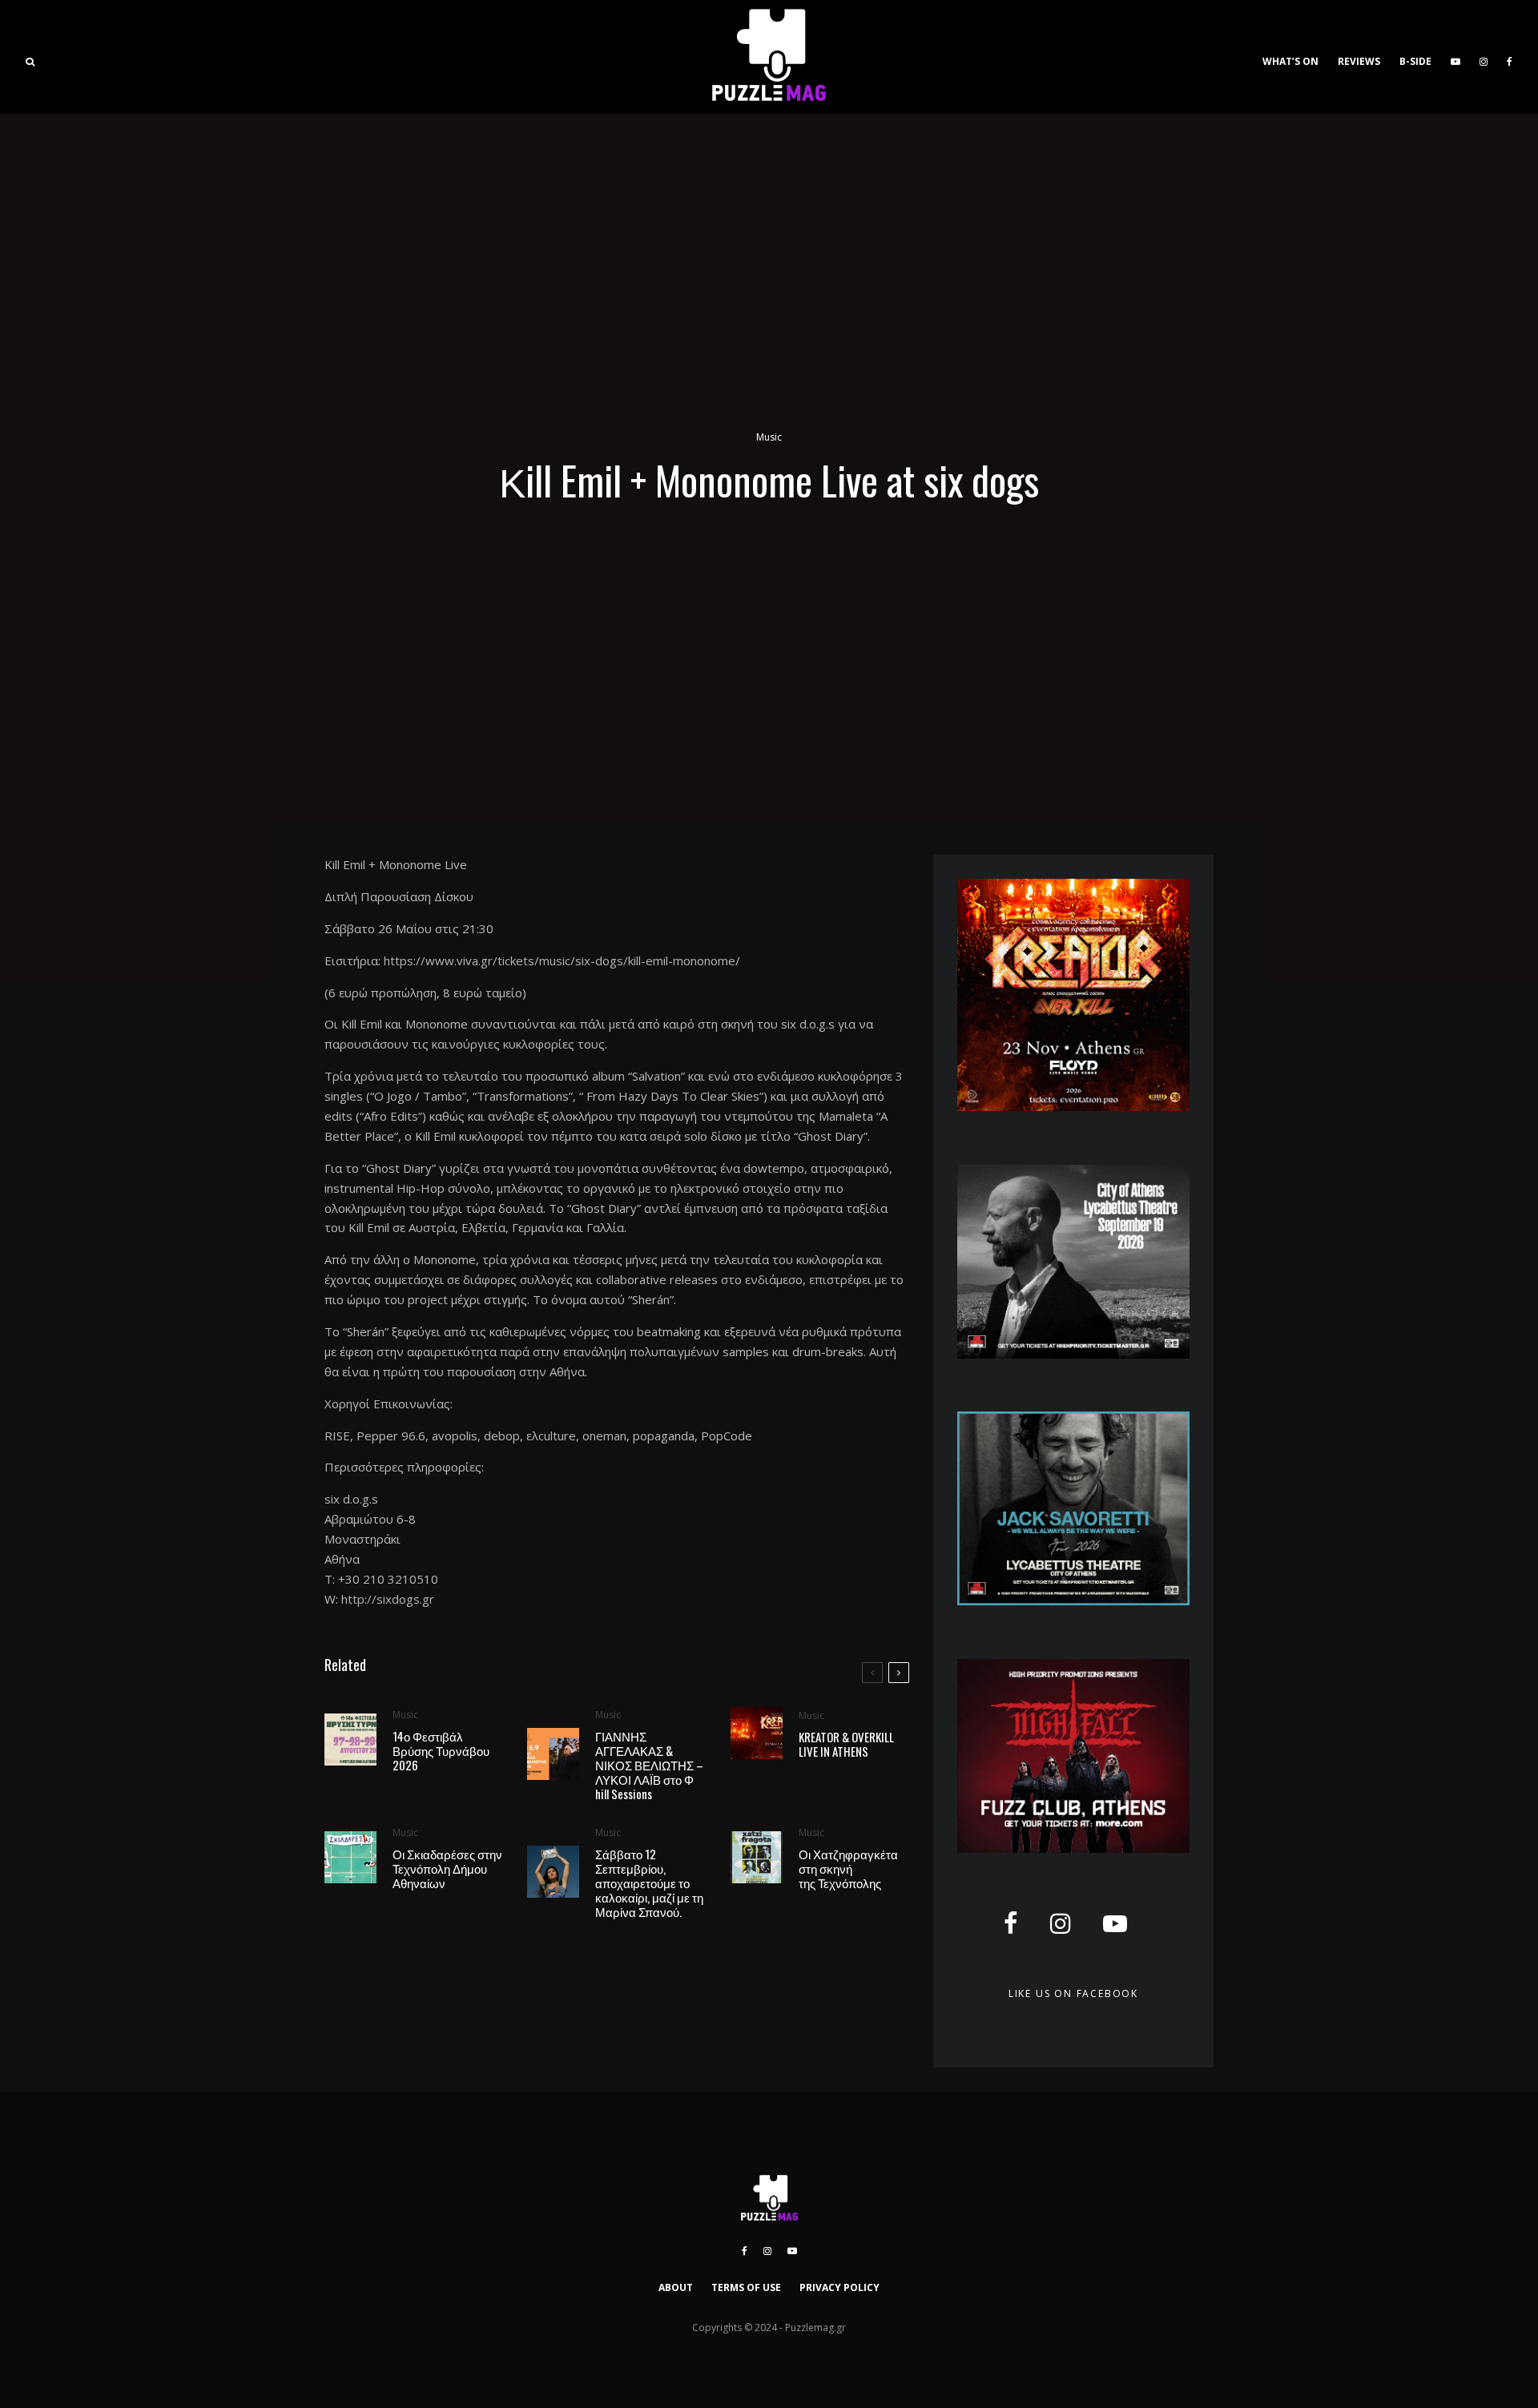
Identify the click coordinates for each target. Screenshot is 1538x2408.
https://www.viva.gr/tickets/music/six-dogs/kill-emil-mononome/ (562, 960)
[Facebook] (1510, 57)
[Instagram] (1484, 57)
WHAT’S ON (1290, 61)
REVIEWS (1359, 61)
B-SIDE (1415, 61)
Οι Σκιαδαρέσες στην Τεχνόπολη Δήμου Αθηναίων (447, 1868)
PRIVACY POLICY (839, 2287)
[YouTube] (1455, 57)
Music (769, 437)
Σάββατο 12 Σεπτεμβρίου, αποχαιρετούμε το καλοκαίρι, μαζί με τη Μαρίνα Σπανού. (649, 1883)
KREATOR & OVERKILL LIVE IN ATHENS (846, 1744)
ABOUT (676, 2287)
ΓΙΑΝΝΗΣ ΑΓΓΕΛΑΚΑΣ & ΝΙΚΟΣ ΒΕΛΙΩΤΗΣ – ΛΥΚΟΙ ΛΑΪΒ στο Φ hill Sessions (649, 1765)
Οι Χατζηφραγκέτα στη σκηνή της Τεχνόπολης (848, 1868)
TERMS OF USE (746, 2287)
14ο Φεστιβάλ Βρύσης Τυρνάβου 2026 (441, 1750)
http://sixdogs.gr (388, 1599)
